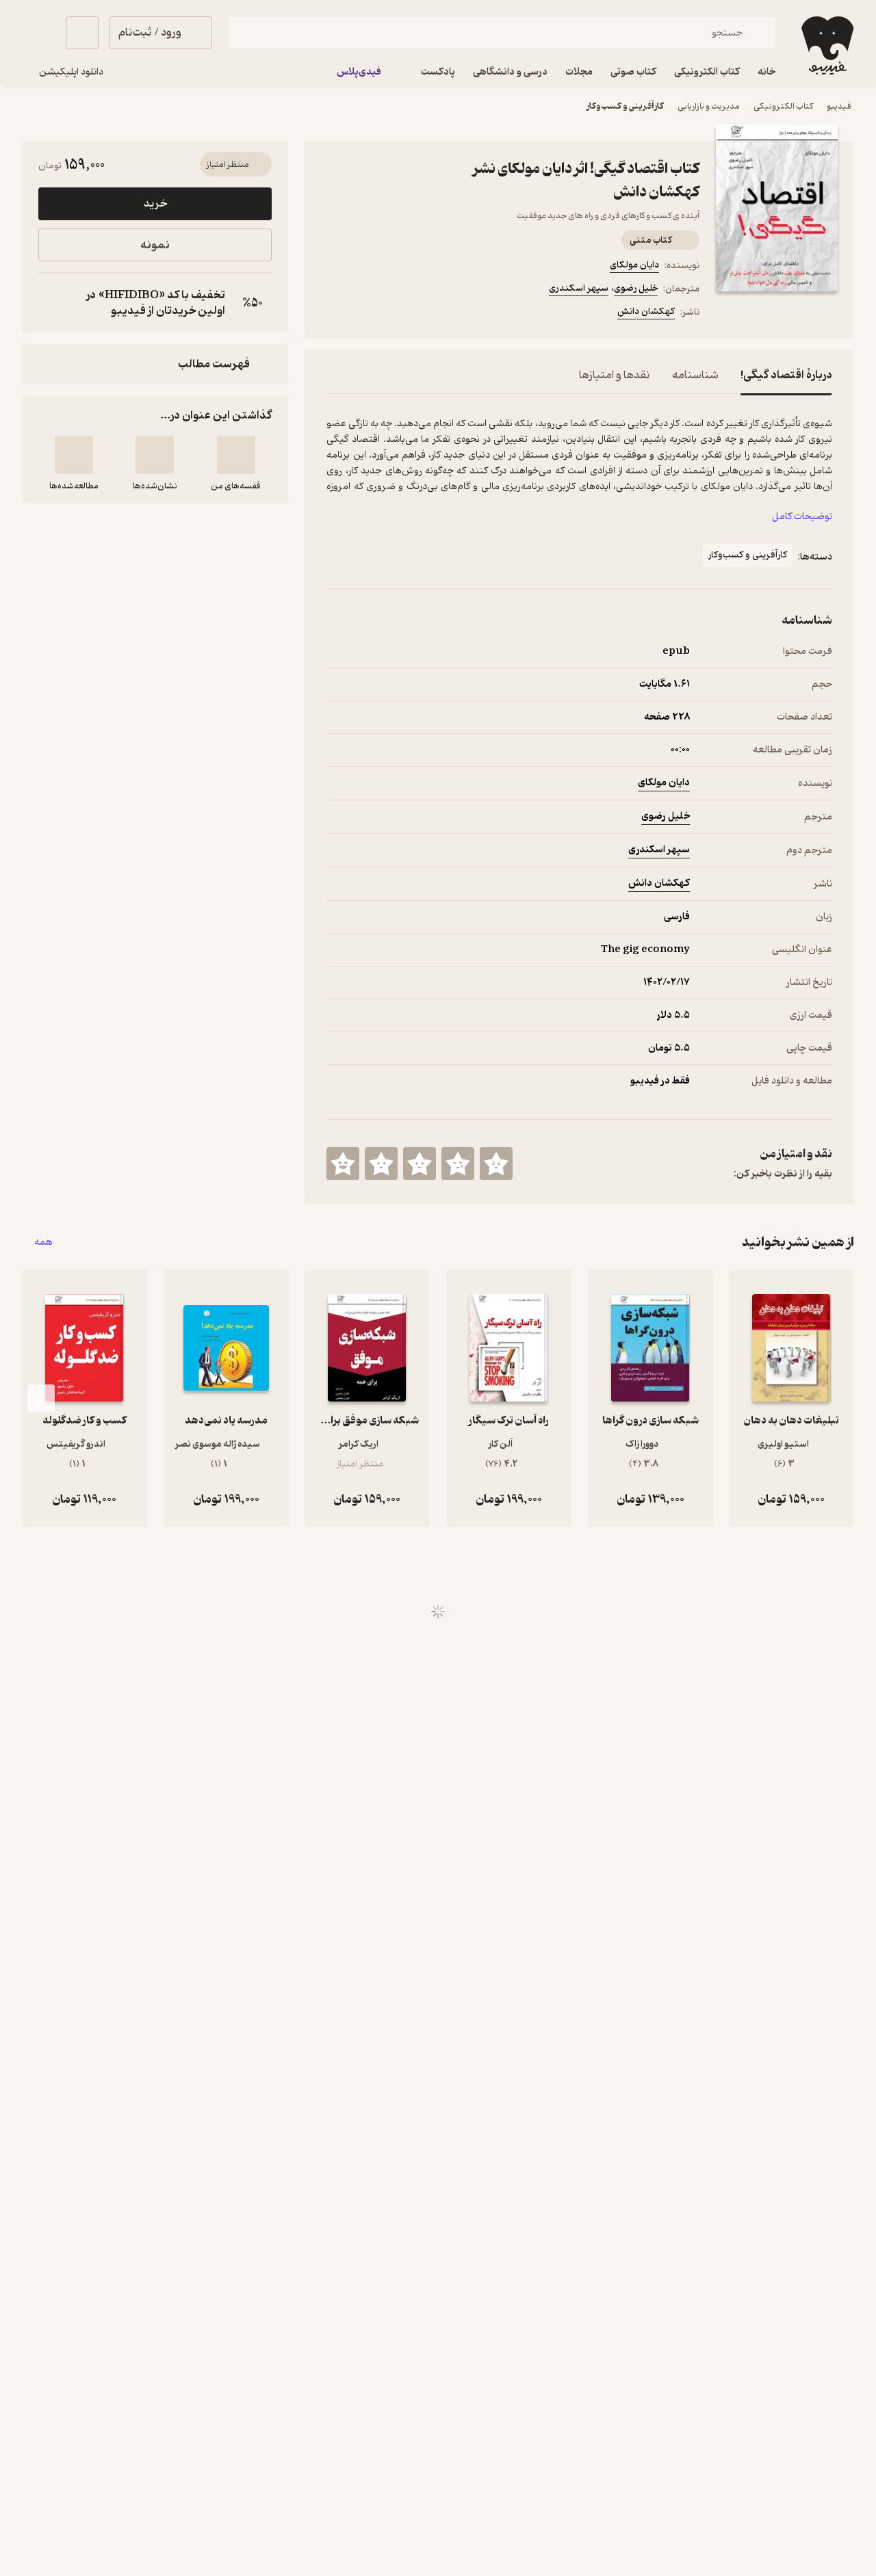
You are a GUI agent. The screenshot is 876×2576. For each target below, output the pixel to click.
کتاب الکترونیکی (783, 106)
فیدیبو (839, 106)
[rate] (496, 1164)
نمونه (155, 245)
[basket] (82, 33)
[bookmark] (368, 314)
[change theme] (38, 33)
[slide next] (41, 1398)
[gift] (400, 314)
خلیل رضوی (636, 288)
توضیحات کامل (802, 517)
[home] (826, 45)
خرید (155, 204)
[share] (433, 314)
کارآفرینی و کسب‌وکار (625, 106)
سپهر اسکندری (579, 288)
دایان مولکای (634, 265)
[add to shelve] (236, 455)
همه (43, 1243)
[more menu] (335, 314)
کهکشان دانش (646, 312)
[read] (74, 455)
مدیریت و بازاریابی (709, 106)
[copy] (52, 303)
